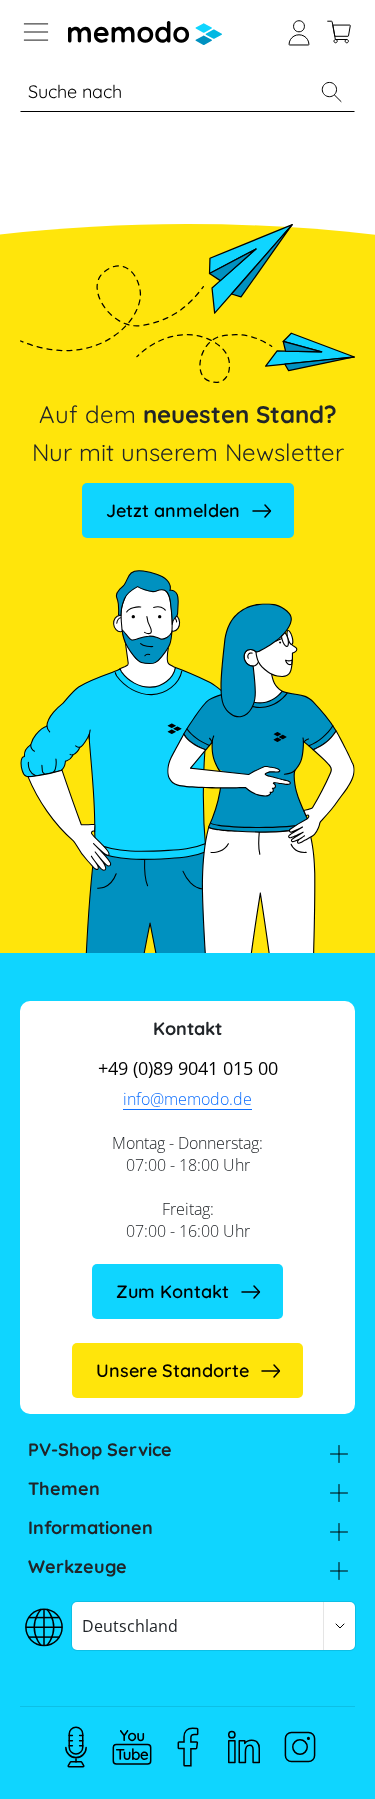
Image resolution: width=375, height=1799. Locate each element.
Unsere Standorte (172, 1370)
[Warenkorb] (339, 30)
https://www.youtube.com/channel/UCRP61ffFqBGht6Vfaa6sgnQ (132, 1747)
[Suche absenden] (331, 92)
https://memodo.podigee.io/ (76, 1747)
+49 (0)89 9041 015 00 (188, 1068)
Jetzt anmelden (173, 510)
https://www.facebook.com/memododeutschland (188, 1747)
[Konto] (299, 30)
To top (319, 1754)
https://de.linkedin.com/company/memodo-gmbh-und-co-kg (244, 1747)
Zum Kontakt (172, 1291)
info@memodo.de (187, 1099)
